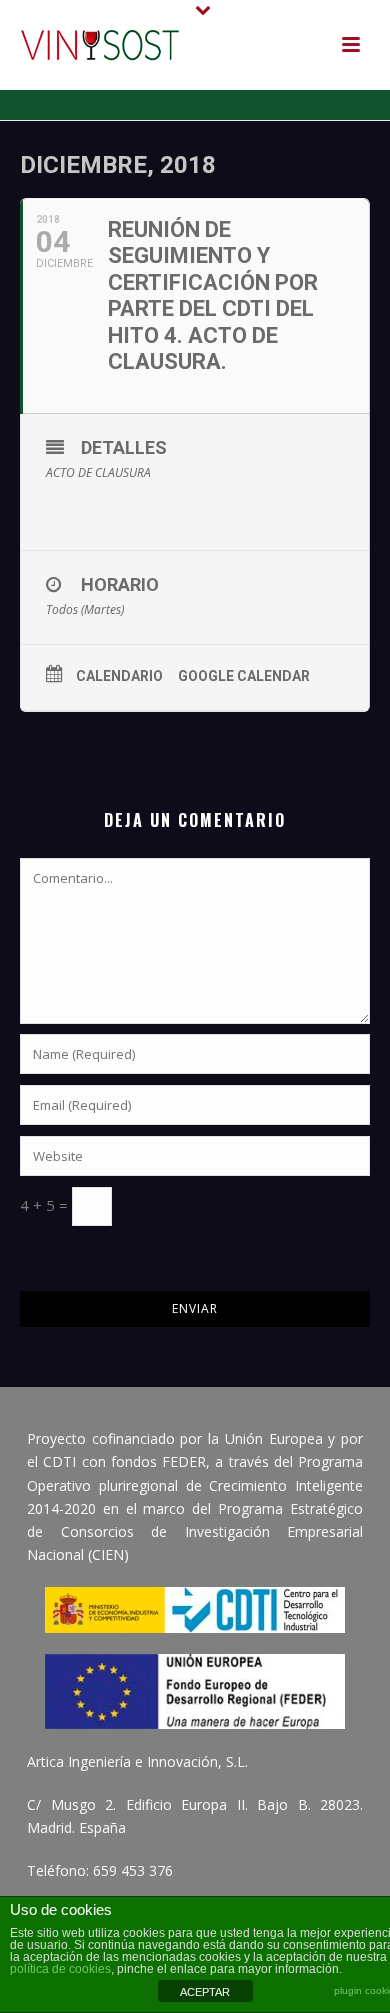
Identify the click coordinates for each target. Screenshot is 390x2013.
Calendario (119, 676)
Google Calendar (244, 676)
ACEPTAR (205, 1992)
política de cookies (60, 1969)
